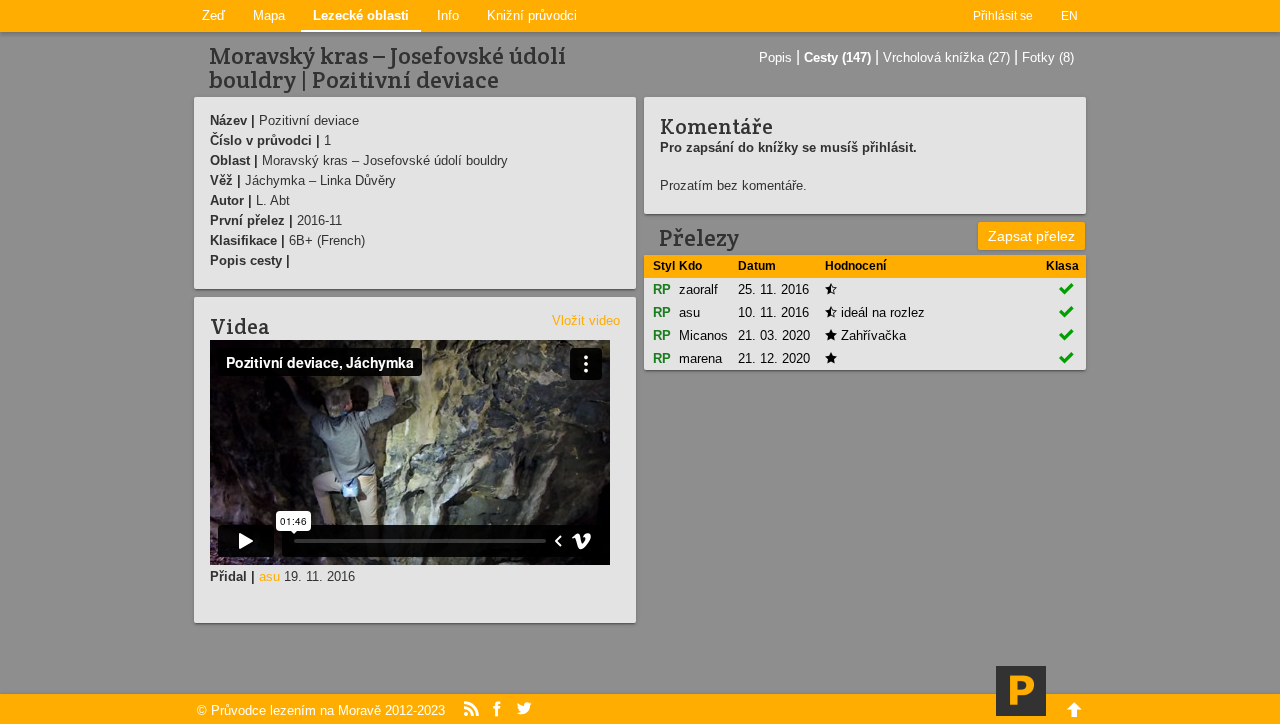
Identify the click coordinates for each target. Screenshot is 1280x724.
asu (269, 576)
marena (700, 358)
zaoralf (698, 289)
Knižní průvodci (532, 15)
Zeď (213, 15)
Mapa (269, 15)
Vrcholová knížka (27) (946, 57)
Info (448, 15)
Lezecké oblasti (361, 15)
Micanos (703, 335)
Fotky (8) (1048, 57)
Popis (775, 57)
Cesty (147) (837, 57)
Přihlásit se (1003, 16)
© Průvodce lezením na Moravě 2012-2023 (321, 710)
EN (1069, 16)
